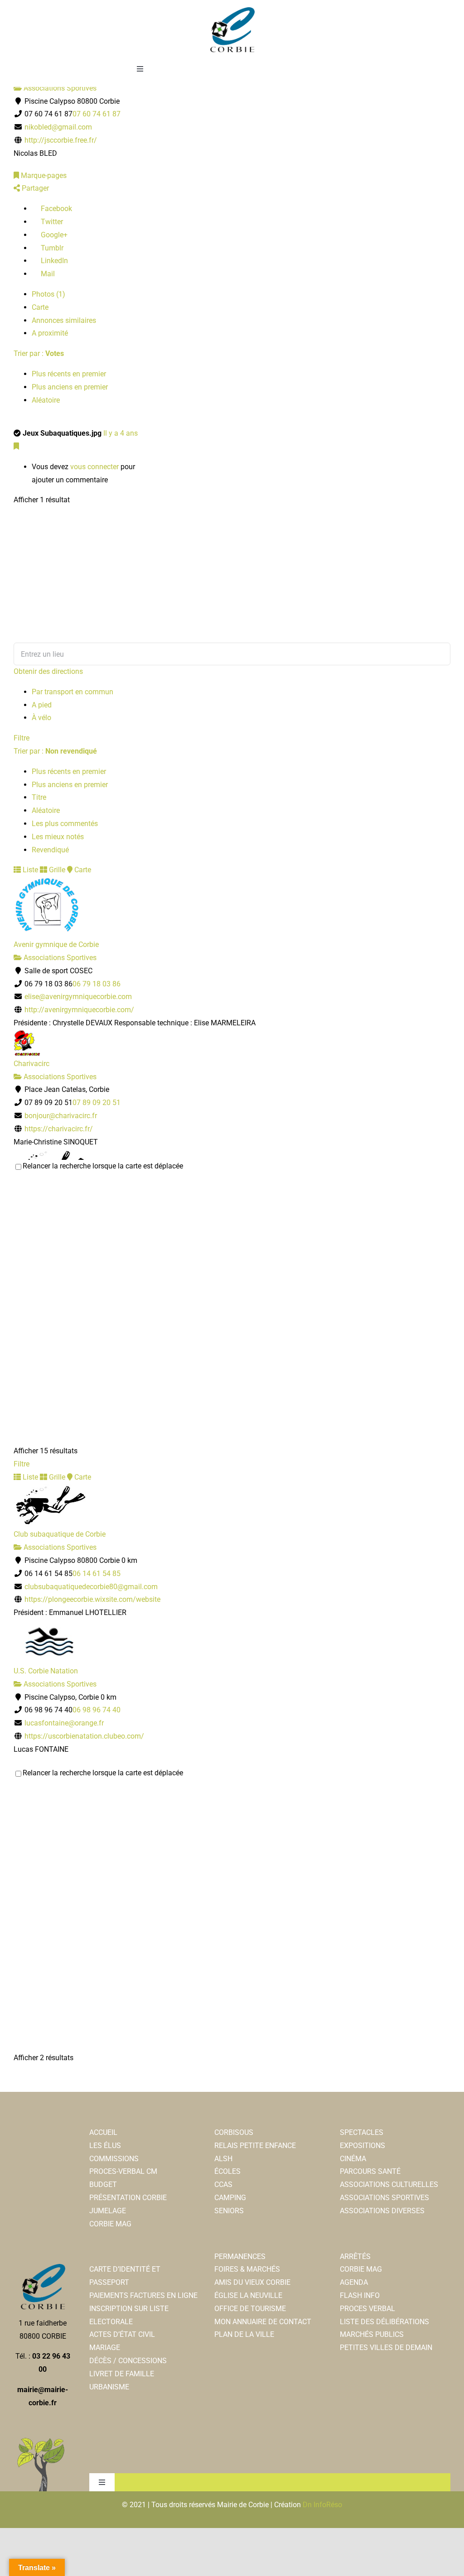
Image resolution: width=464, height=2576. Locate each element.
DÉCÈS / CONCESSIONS (128, 2361)
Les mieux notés (58, 837)
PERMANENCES (240, 2256)
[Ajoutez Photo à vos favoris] (16, 446)
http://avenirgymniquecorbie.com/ (79, 1010)
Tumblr (51, 248)
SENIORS (229, 2211)
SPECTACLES (362, 2132)
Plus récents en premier (69, 374)
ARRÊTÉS (355, 2256)
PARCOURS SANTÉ (370, 2171)
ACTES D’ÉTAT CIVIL (122, 2334)
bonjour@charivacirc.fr (61, 1116)
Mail (47, 274)
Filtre (22, 738)
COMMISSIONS (114, 2159)
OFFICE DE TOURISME (250, 2309)
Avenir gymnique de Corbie (56, 944)
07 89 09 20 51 (97, 1103)
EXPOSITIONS (362, 2146)
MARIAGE (105, 2348)
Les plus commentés (65, 824)
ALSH (223, 2159)
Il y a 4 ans (121, 433)
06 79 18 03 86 (97, 984)
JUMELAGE (108, 2211)
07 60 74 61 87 (97, 114)
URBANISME (109, 2387)
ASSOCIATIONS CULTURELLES (389, 2184)
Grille (56, 870)
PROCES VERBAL (367, 2309)
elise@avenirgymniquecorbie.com (78, 997)
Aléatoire (46, 400)
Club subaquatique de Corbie (60, 1534)
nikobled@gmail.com (58, 127)
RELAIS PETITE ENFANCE (255, 2146)
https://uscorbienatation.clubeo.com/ (84, 1736)
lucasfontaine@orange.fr (64, 1723)
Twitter (51, 222)
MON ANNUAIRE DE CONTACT (263, 2322)
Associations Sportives (59, 88)
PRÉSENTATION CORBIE (128, 2198)
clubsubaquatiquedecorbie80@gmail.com (91, 1587)
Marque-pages (43, 175)
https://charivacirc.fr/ (59, 1129)
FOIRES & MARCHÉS (247, 2269)
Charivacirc (31, 1064)
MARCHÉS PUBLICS (372, 2334)
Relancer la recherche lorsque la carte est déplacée (103, 1166)
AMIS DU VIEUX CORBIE (252, 2282)
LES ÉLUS (105, 2146)
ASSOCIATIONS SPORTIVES (384, 2198)
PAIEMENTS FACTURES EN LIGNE (143, 2295)
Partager (34, 188)
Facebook (56, 209)
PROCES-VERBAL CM (123, 2171)
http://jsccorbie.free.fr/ (61, 140)
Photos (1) (48, 294)
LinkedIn (53, 261)
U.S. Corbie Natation (46, 1671)
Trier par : (39, 353)
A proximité (50, 333)
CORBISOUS (234, 2132)
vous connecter (94, 467)
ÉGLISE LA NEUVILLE (248, 2295)
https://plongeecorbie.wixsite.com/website (92, 1599)
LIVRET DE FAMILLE (122, 2374)
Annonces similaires (64, 320)
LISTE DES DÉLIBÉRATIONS (384, 2322)
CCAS (223, 2184)
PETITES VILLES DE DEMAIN (386, 2348)
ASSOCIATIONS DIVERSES (382, 2211)
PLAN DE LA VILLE (244, 2334)
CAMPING (230, 2198)
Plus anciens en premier (70, 387)
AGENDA (354, 2282)
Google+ (53, 235)
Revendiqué (50, 850)
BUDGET (103, 2184)
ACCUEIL (103, 2132)
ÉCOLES (227, 2171)
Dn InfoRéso (322, 2505)
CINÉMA (353, 2159)
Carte (40, 307)
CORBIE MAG (110, 2224)
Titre (39, 797)
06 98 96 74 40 (97, 1710)
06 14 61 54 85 (97, 1574)
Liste (29, 870)
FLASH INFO (360, 2295)
